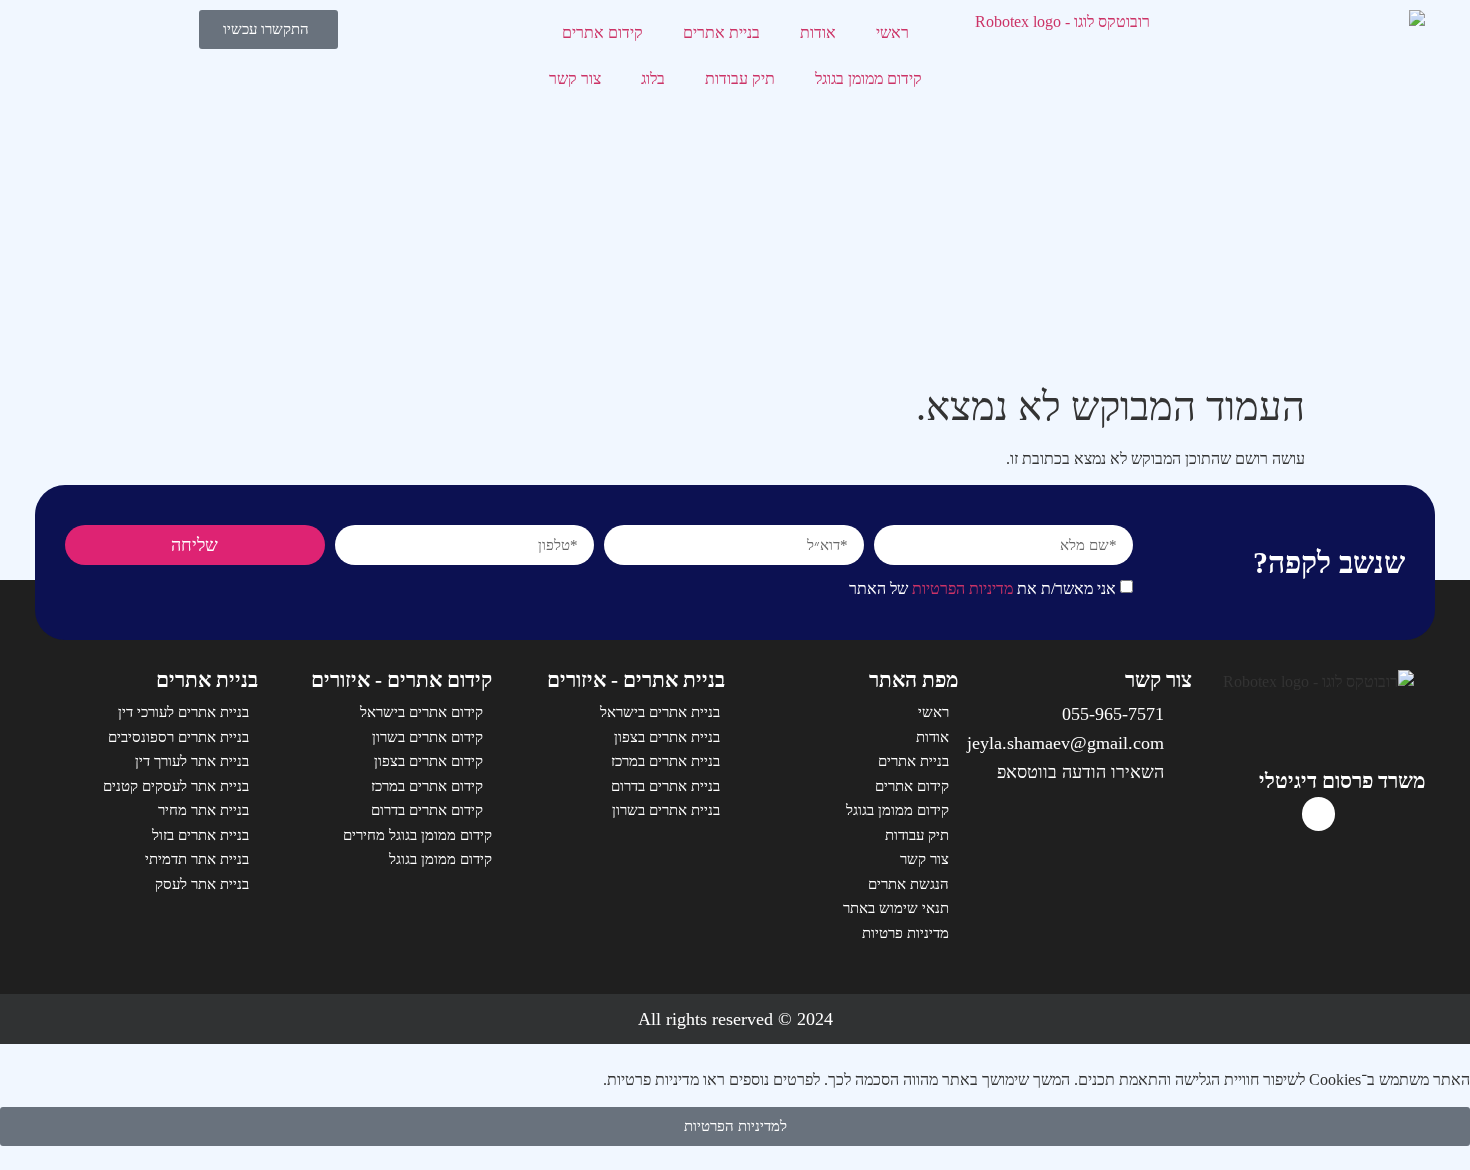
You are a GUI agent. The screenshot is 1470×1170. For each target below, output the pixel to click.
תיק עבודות (740, 78)
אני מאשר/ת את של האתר (982, 589)
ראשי (892, 32)
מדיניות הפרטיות (962, 589)
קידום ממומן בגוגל (868, 78)
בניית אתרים (721, 32)
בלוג (653, 78)
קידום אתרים (602, 32)
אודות (818, 32)
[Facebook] (1319, 814)
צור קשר (575, 78)
